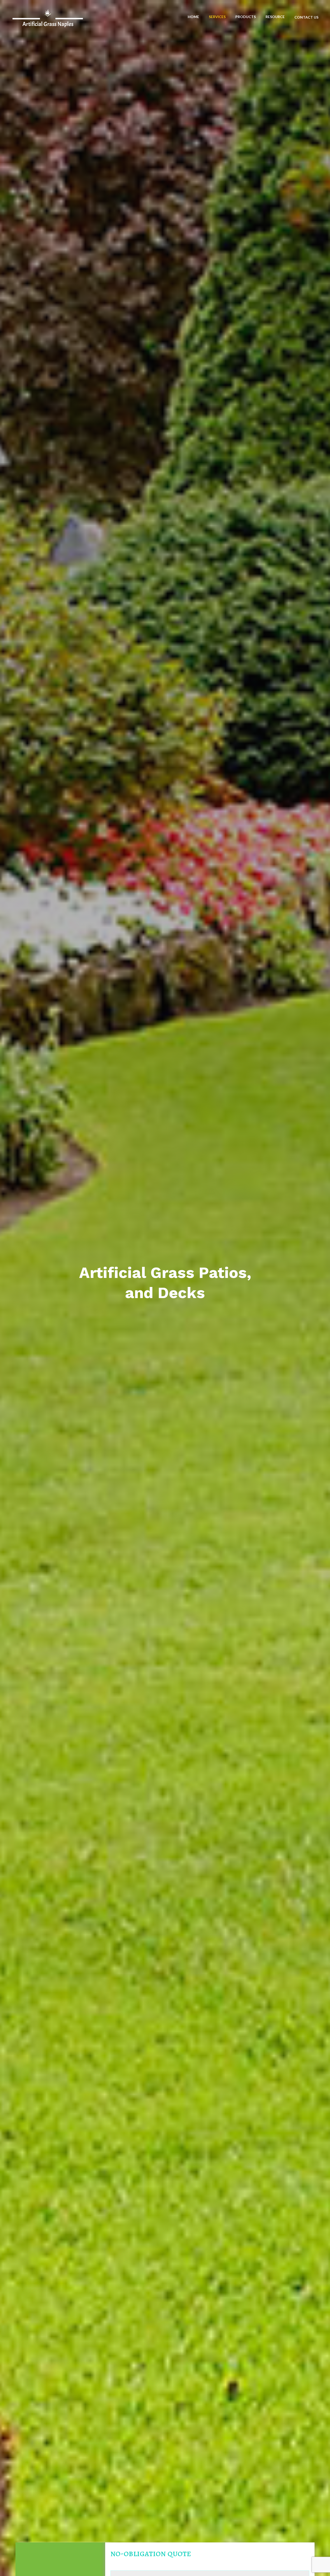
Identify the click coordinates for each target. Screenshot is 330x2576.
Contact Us (306, 17)
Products (246, 17)
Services (217, 17)
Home (193, 17)
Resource (275, 17)
